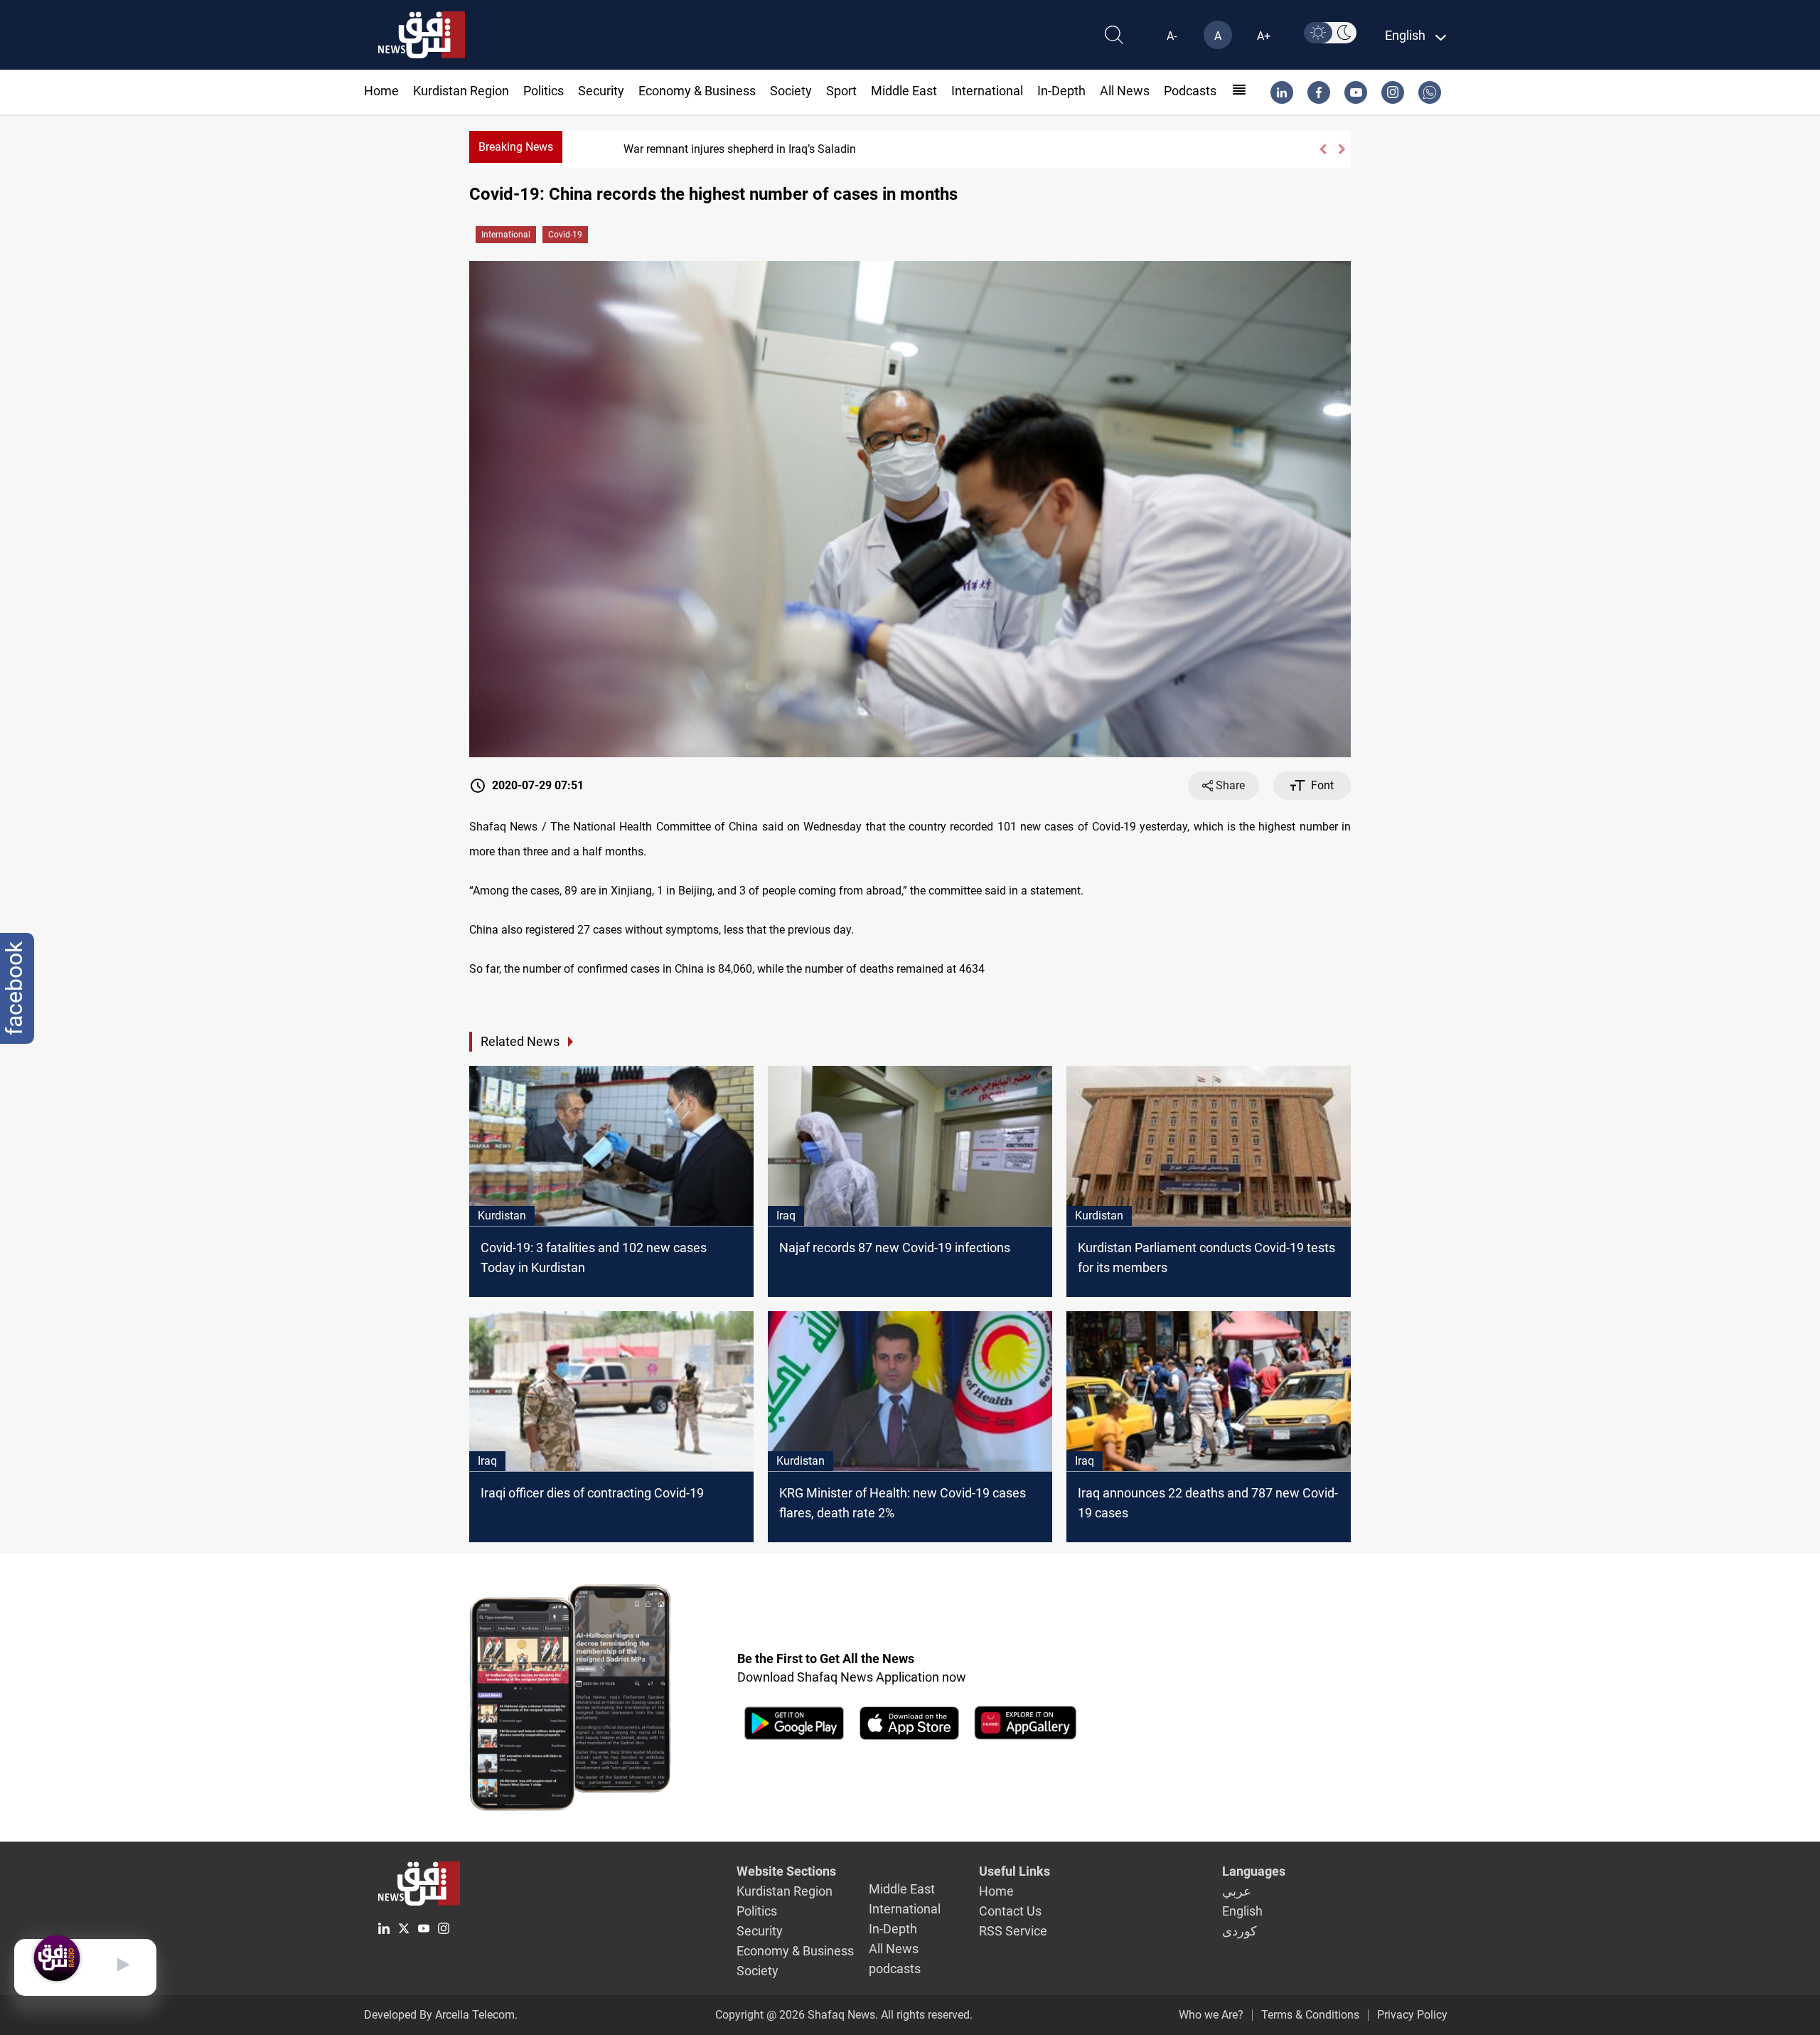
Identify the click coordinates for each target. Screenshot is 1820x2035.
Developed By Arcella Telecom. (441, 2015)
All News (1125, 91)
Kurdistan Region (461, 91)
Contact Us (1010, 1911)
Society (791, 91)
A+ (1264, 36)
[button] (1323, 149)
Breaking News (516, 147)
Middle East (904, 91)
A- (1172, 36)
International (987, 91)
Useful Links (1015, 1871)
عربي (1237, 1891)
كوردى (1240, 1931)
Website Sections (786, 1871)
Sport (841, 91)
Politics (544, 91)
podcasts (1190, 91)
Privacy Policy (1412, 2015)
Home (381, 91)
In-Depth (1061, 91)
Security (601, 91)
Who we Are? (1211, 2015)
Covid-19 (565, 235)
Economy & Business (697, 91)
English (1242, 1911)
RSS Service (1013, 1931)
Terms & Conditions (1310, 2015)
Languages (1254, 1871)
